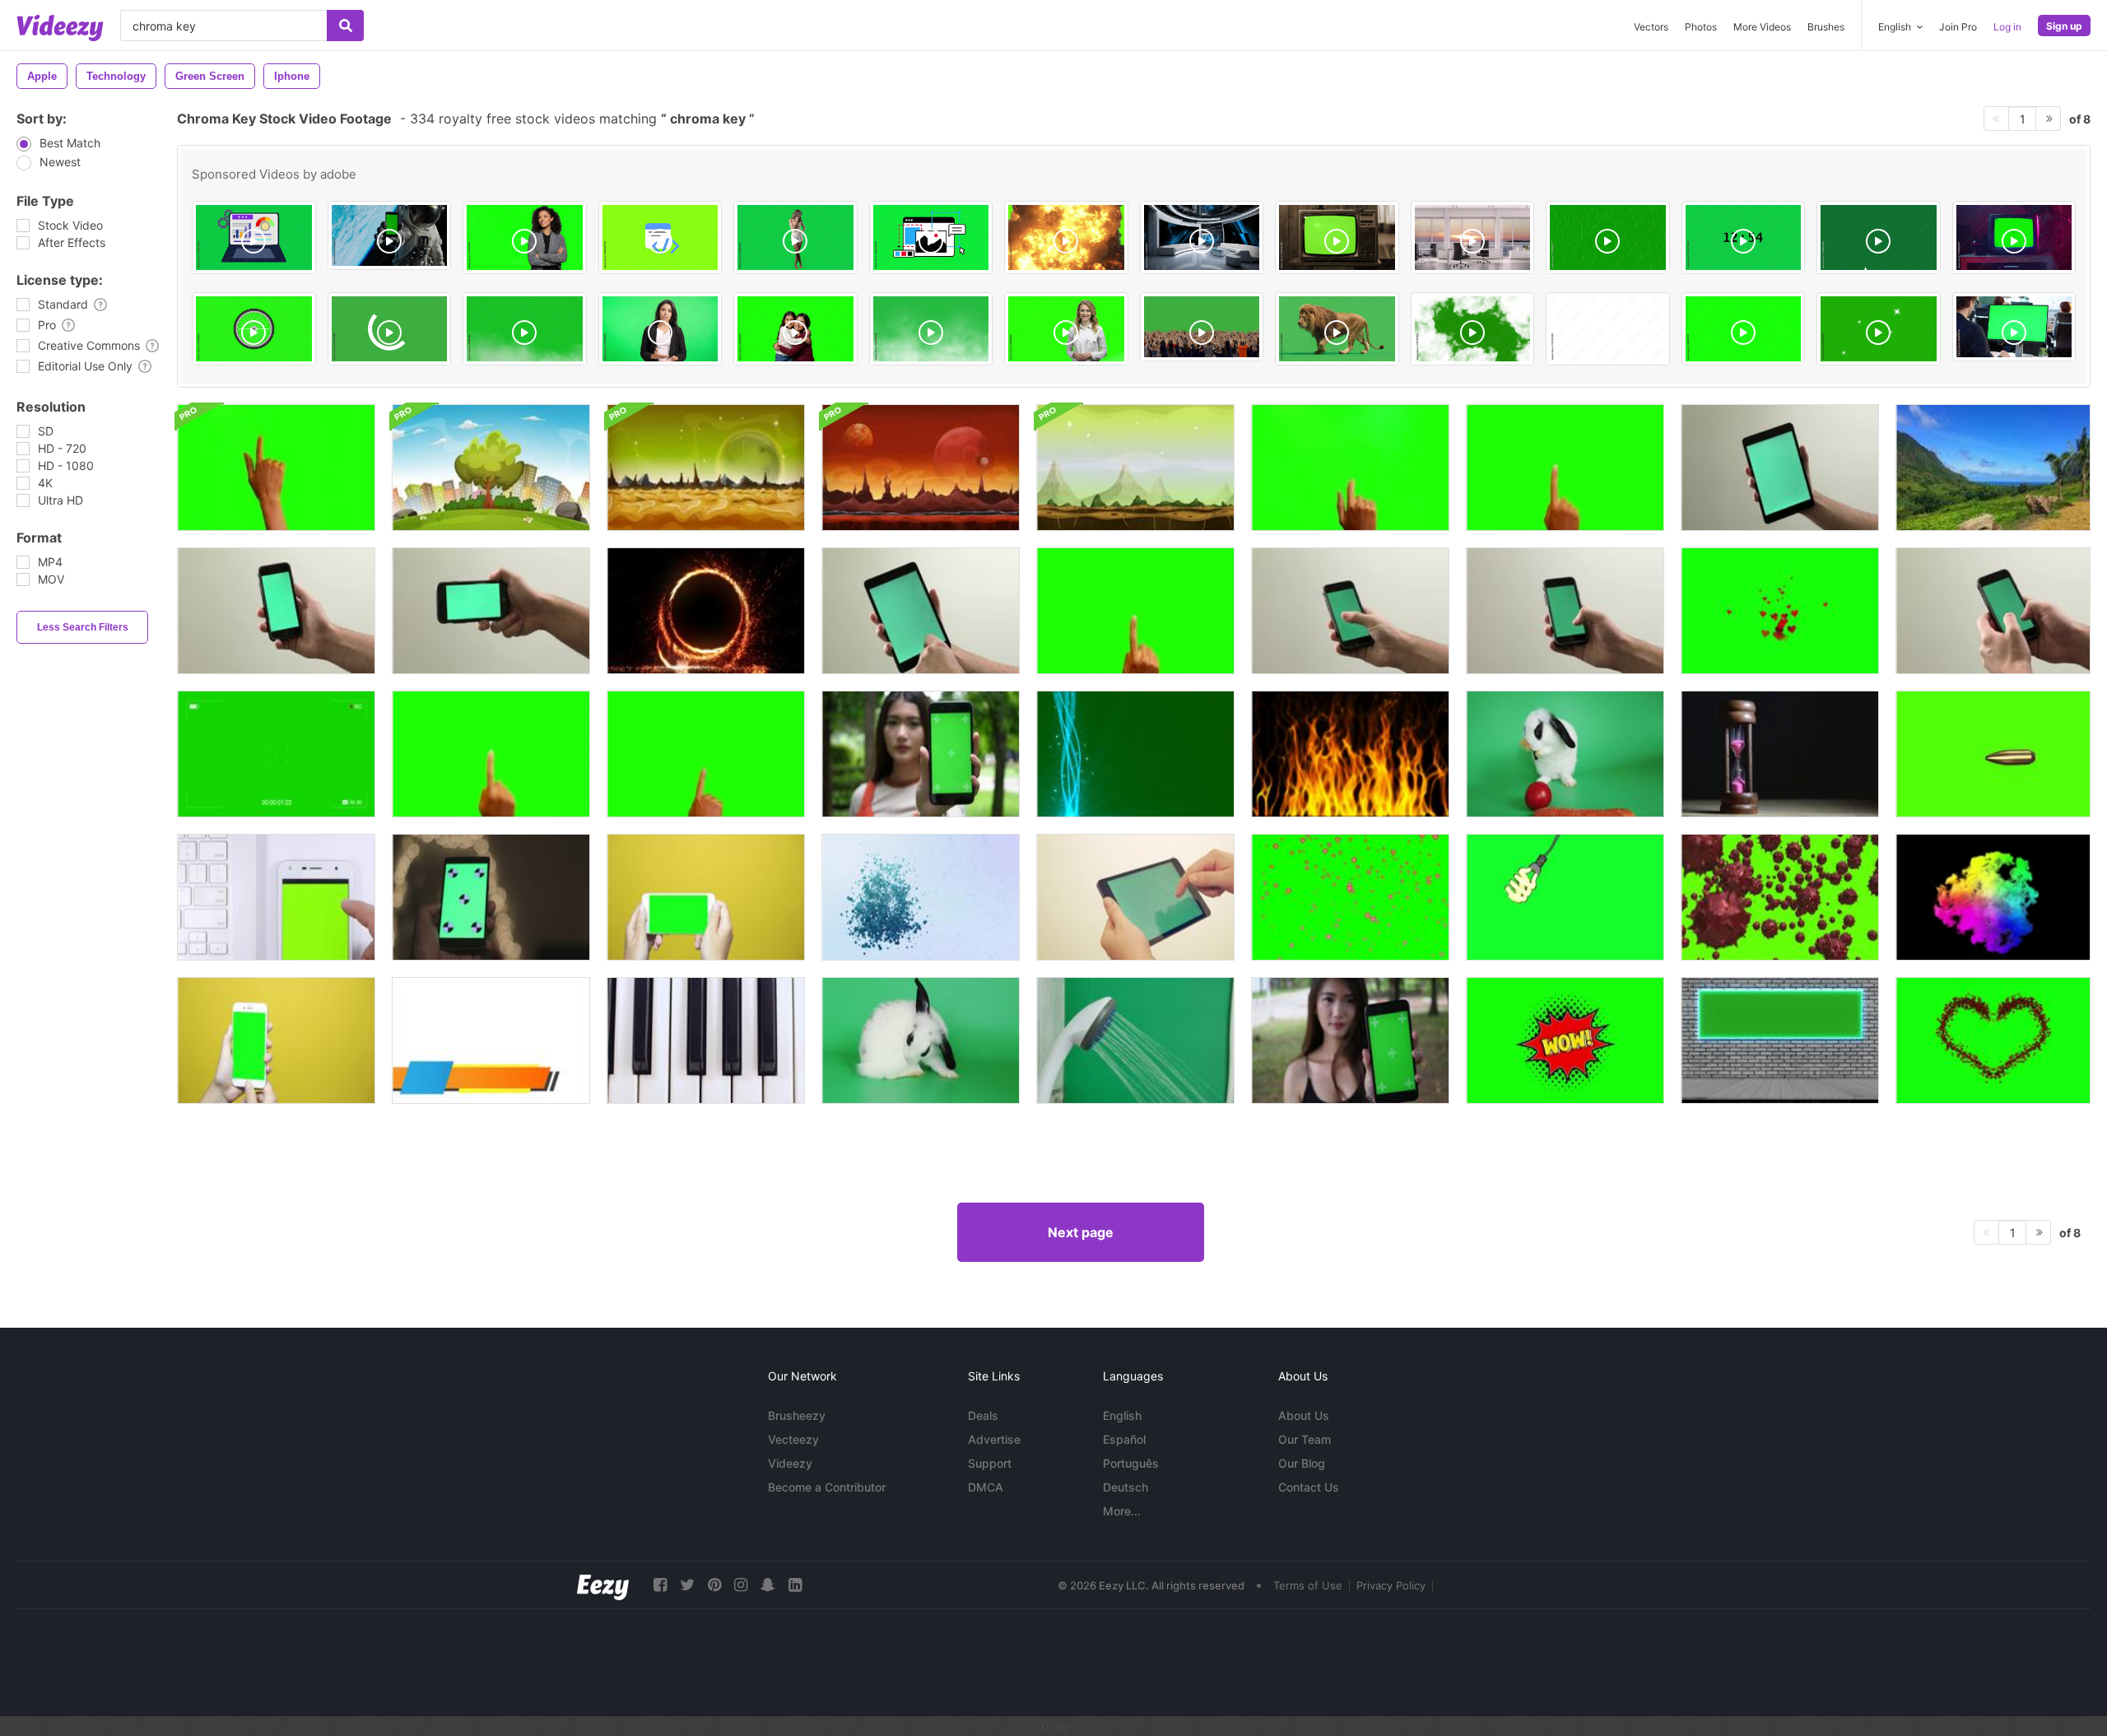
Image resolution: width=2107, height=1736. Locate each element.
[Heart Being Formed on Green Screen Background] (1993, 1040)
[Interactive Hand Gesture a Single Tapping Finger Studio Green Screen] (1565, 468)
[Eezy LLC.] (603, 1585)
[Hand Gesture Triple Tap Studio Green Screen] (276, 468)
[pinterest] (714, 1585)
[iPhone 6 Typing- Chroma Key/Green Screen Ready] (1993, 611)
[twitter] (687, 1585)
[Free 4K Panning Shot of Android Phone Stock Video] (491, 897)
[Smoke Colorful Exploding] (1993, 897)
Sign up (2064, 26)
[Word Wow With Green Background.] (1565, 1040)
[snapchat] (768, 1585)
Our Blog (1302, 1463)
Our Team (1305, 1439)
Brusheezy (797, 1415)
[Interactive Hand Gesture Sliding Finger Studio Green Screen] (1350, 468)
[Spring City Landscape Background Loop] (491, 468)
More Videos (1762, 27)
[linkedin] (795, 1585)
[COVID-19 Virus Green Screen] (1780, 897)
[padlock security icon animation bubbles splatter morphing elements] (921, 897)
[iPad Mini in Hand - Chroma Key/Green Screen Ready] (1780, 468)
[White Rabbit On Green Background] (921, 1040)
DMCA (986, 1487)
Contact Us (1309, 1487)
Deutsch (1126, 1487)
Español (1124, 1439)
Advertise (994, 1439)
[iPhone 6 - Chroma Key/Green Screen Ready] (276, 611)
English (1122, 1415)
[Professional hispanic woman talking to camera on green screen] (660, 329)
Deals (983, 1415)
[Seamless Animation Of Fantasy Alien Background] (921, 468)
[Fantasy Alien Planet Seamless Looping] (706, 468)
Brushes (1826, 27)
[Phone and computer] (276, 897)
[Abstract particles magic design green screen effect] (1135, 754)
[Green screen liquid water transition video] (1879, 237)
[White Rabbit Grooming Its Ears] (1565, 754)
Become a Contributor (827, 1487)
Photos (1701, 27)
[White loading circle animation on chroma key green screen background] (390, 329)
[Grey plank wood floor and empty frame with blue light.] (1780, 1040)
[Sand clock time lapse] (1780, 754)
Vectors (1651, 27)
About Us (1304, 1415)
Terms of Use (1308, 1585)
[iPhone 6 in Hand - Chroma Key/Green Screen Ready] (491, 611)
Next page (1081, 1232)
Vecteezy (793, 1439)
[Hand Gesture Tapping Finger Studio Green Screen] (1135, 611)
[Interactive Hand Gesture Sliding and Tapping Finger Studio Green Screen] (706, 754)
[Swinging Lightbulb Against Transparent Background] (1565, 897)
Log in (2007, 27)
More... (1122, 1511)
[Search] (345, 26)
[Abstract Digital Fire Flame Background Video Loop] (1350, 754)
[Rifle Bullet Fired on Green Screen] (1993, 754)
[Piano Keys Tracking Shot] (706, 1040)
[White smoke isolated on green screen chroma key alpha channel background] (931, 329)
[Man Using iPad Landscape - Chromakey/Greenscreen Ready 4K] (1135, 897)
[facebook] (660, 1585)
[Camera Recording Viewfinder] (276, 754)
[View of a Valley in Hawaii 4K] (1993, 468)
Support (990, 1463)
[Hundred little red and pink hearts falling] (1350, 897)
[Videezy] (60, 28)
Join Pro (1958, 27)
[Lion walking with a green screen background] (1337, 329)
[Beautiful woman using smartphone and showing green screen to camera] (921, 754)
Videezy (790, 1463)
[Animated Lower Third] (491, 1040)
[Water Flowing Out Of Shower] (1135, 1040)
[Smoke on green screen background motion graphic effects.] (525, 329)
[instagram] (741, 1585)
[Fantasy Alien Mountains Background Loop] (1135, 468)
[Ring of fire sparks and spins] (706, 611)
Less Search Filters (83, 627)
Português (1131, 1463)
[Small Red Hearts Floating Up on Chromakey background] (1780, 611)
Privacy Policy (1391, 1585)
